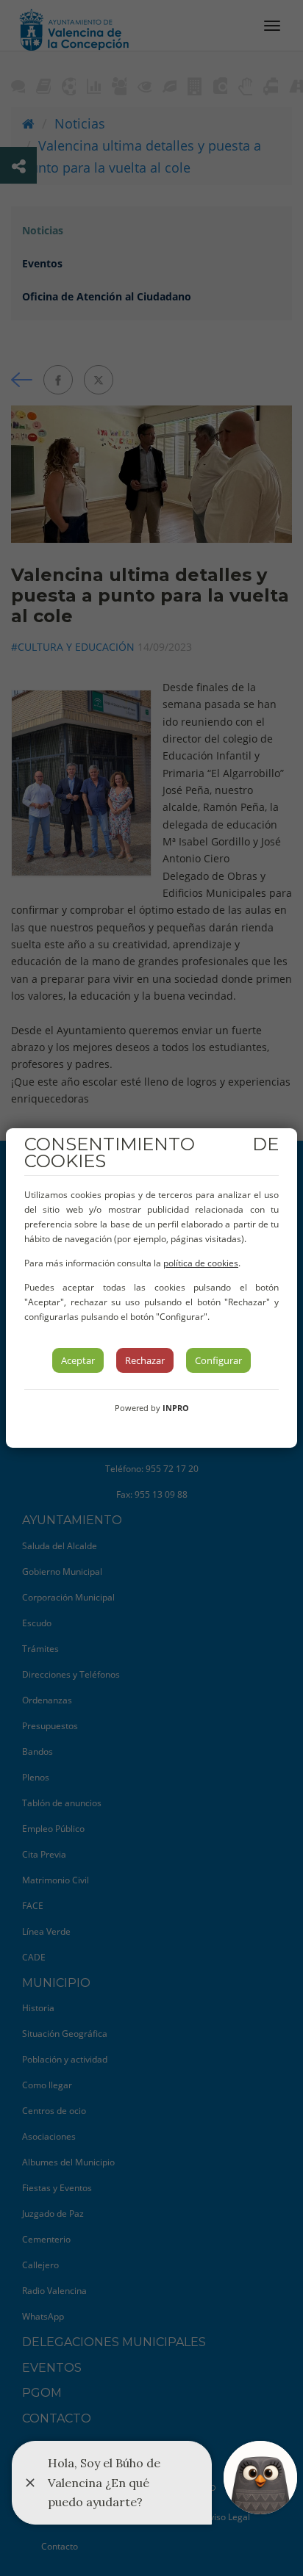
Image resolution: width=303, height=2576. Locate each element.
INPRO (176, 1408)
